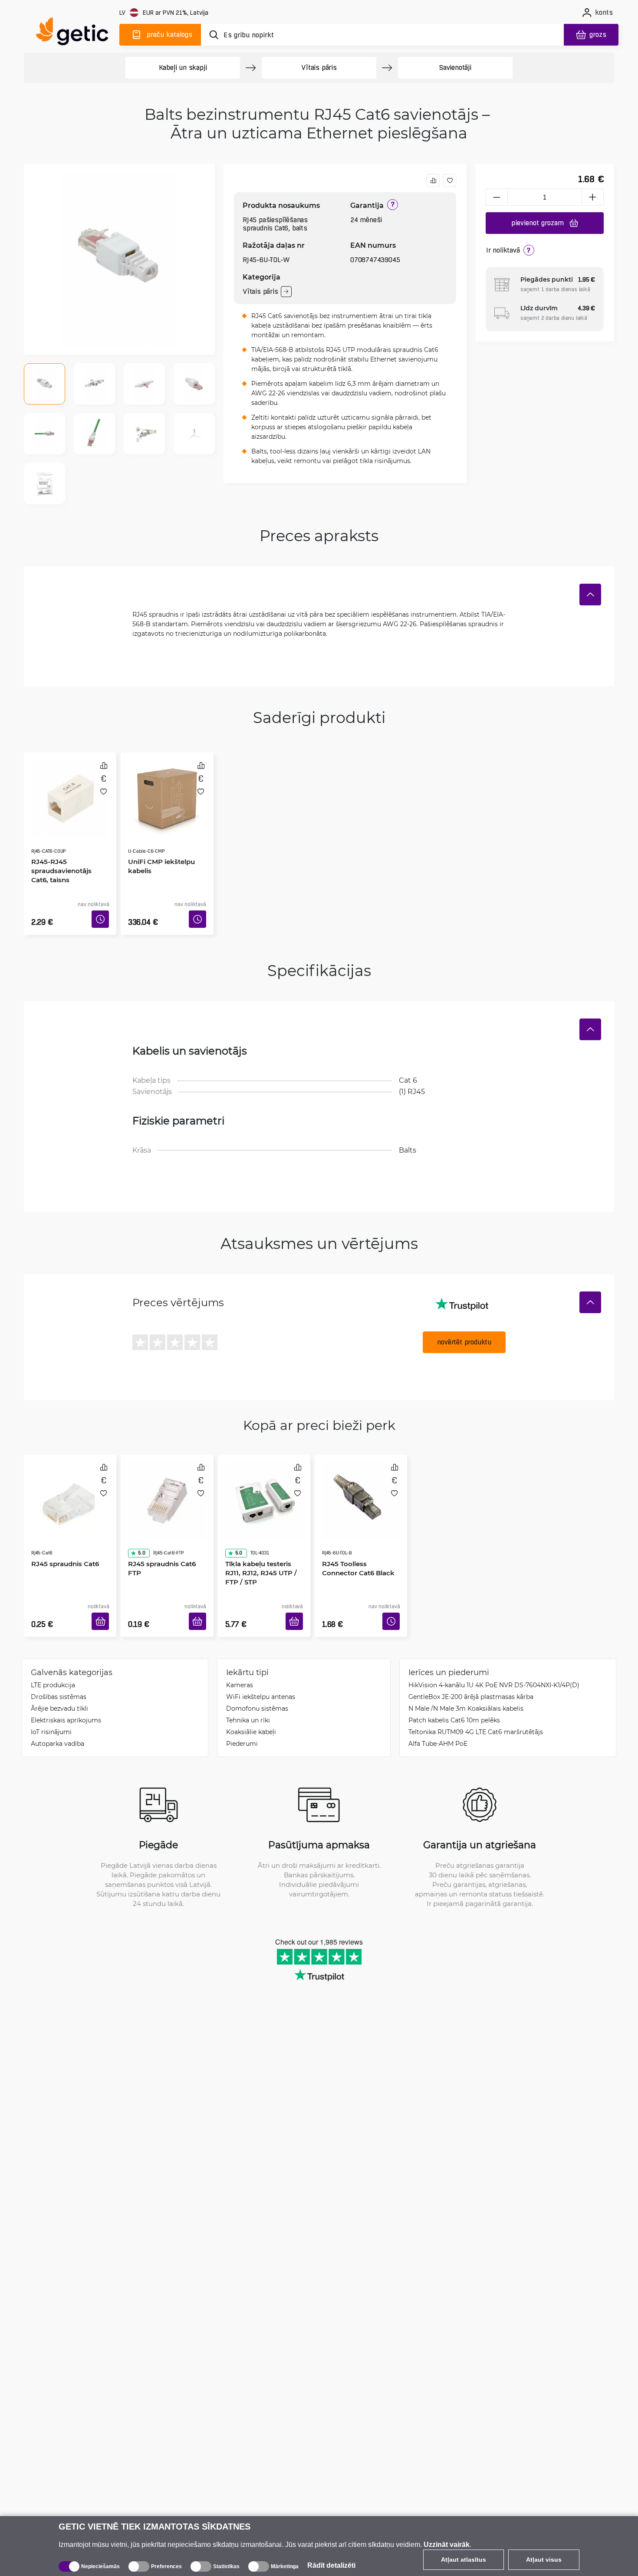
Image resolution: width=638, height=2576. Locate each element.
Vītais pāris (319, 67)
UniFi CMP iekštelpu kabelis (158, 841)
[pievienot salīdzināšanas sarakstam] (433, 181)
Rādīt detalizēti (331, 2565)
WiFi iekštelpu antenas (261, 1671)
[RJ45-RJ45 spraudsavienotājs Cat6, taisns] (70, 789)
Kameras (240, 1659)
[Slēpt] (590, 595)
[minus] (497, 197)
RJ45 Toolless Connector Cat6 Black (360, 1530)
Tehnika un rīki (248, 1694)
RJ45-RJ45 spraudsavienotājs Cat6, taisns (68, 846)
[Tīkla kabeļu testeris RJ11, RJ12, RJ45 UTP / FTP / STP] (264, 1479)
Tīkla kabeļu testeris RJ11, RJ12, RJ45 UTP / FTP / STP (264, 1535)
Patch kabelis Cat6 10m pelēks (454, 1694)
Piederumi (242, 1717)
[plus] (593, 197)
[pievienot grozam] (103, 1598)
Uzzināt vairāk (447, 2545)
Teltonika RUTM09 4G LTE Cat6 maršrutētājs (476, 1706)
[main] (76, 33)
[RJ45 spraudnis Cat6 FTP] (167, 1479)
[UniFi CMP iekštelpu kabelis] (167, 789)
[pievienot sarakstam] (450, 181)
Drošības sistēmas (59, 1671)
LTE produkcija (53, 1659)
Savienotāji (455, 67)
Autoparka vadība (58, 1717)
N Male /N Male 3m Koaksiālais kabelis (466, 1682)
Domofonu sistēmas (257, 1682)
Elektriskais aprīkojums (66, 1694)
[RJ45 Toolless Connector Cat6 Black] (361, 1479)
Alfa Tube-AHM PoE (438, 1717)
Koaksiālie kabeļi (251, 1706)
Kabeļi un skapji (183, 67)
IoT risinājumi (51, 1706)
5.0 (138, 1515)
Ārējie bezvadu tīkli (59, 1682)
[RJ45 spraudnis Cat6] (70, 1479)
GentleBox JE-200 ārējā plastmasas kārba (471, 1671)
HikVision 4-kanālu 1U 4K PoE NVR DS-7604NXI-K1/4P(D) (494, 1659)
